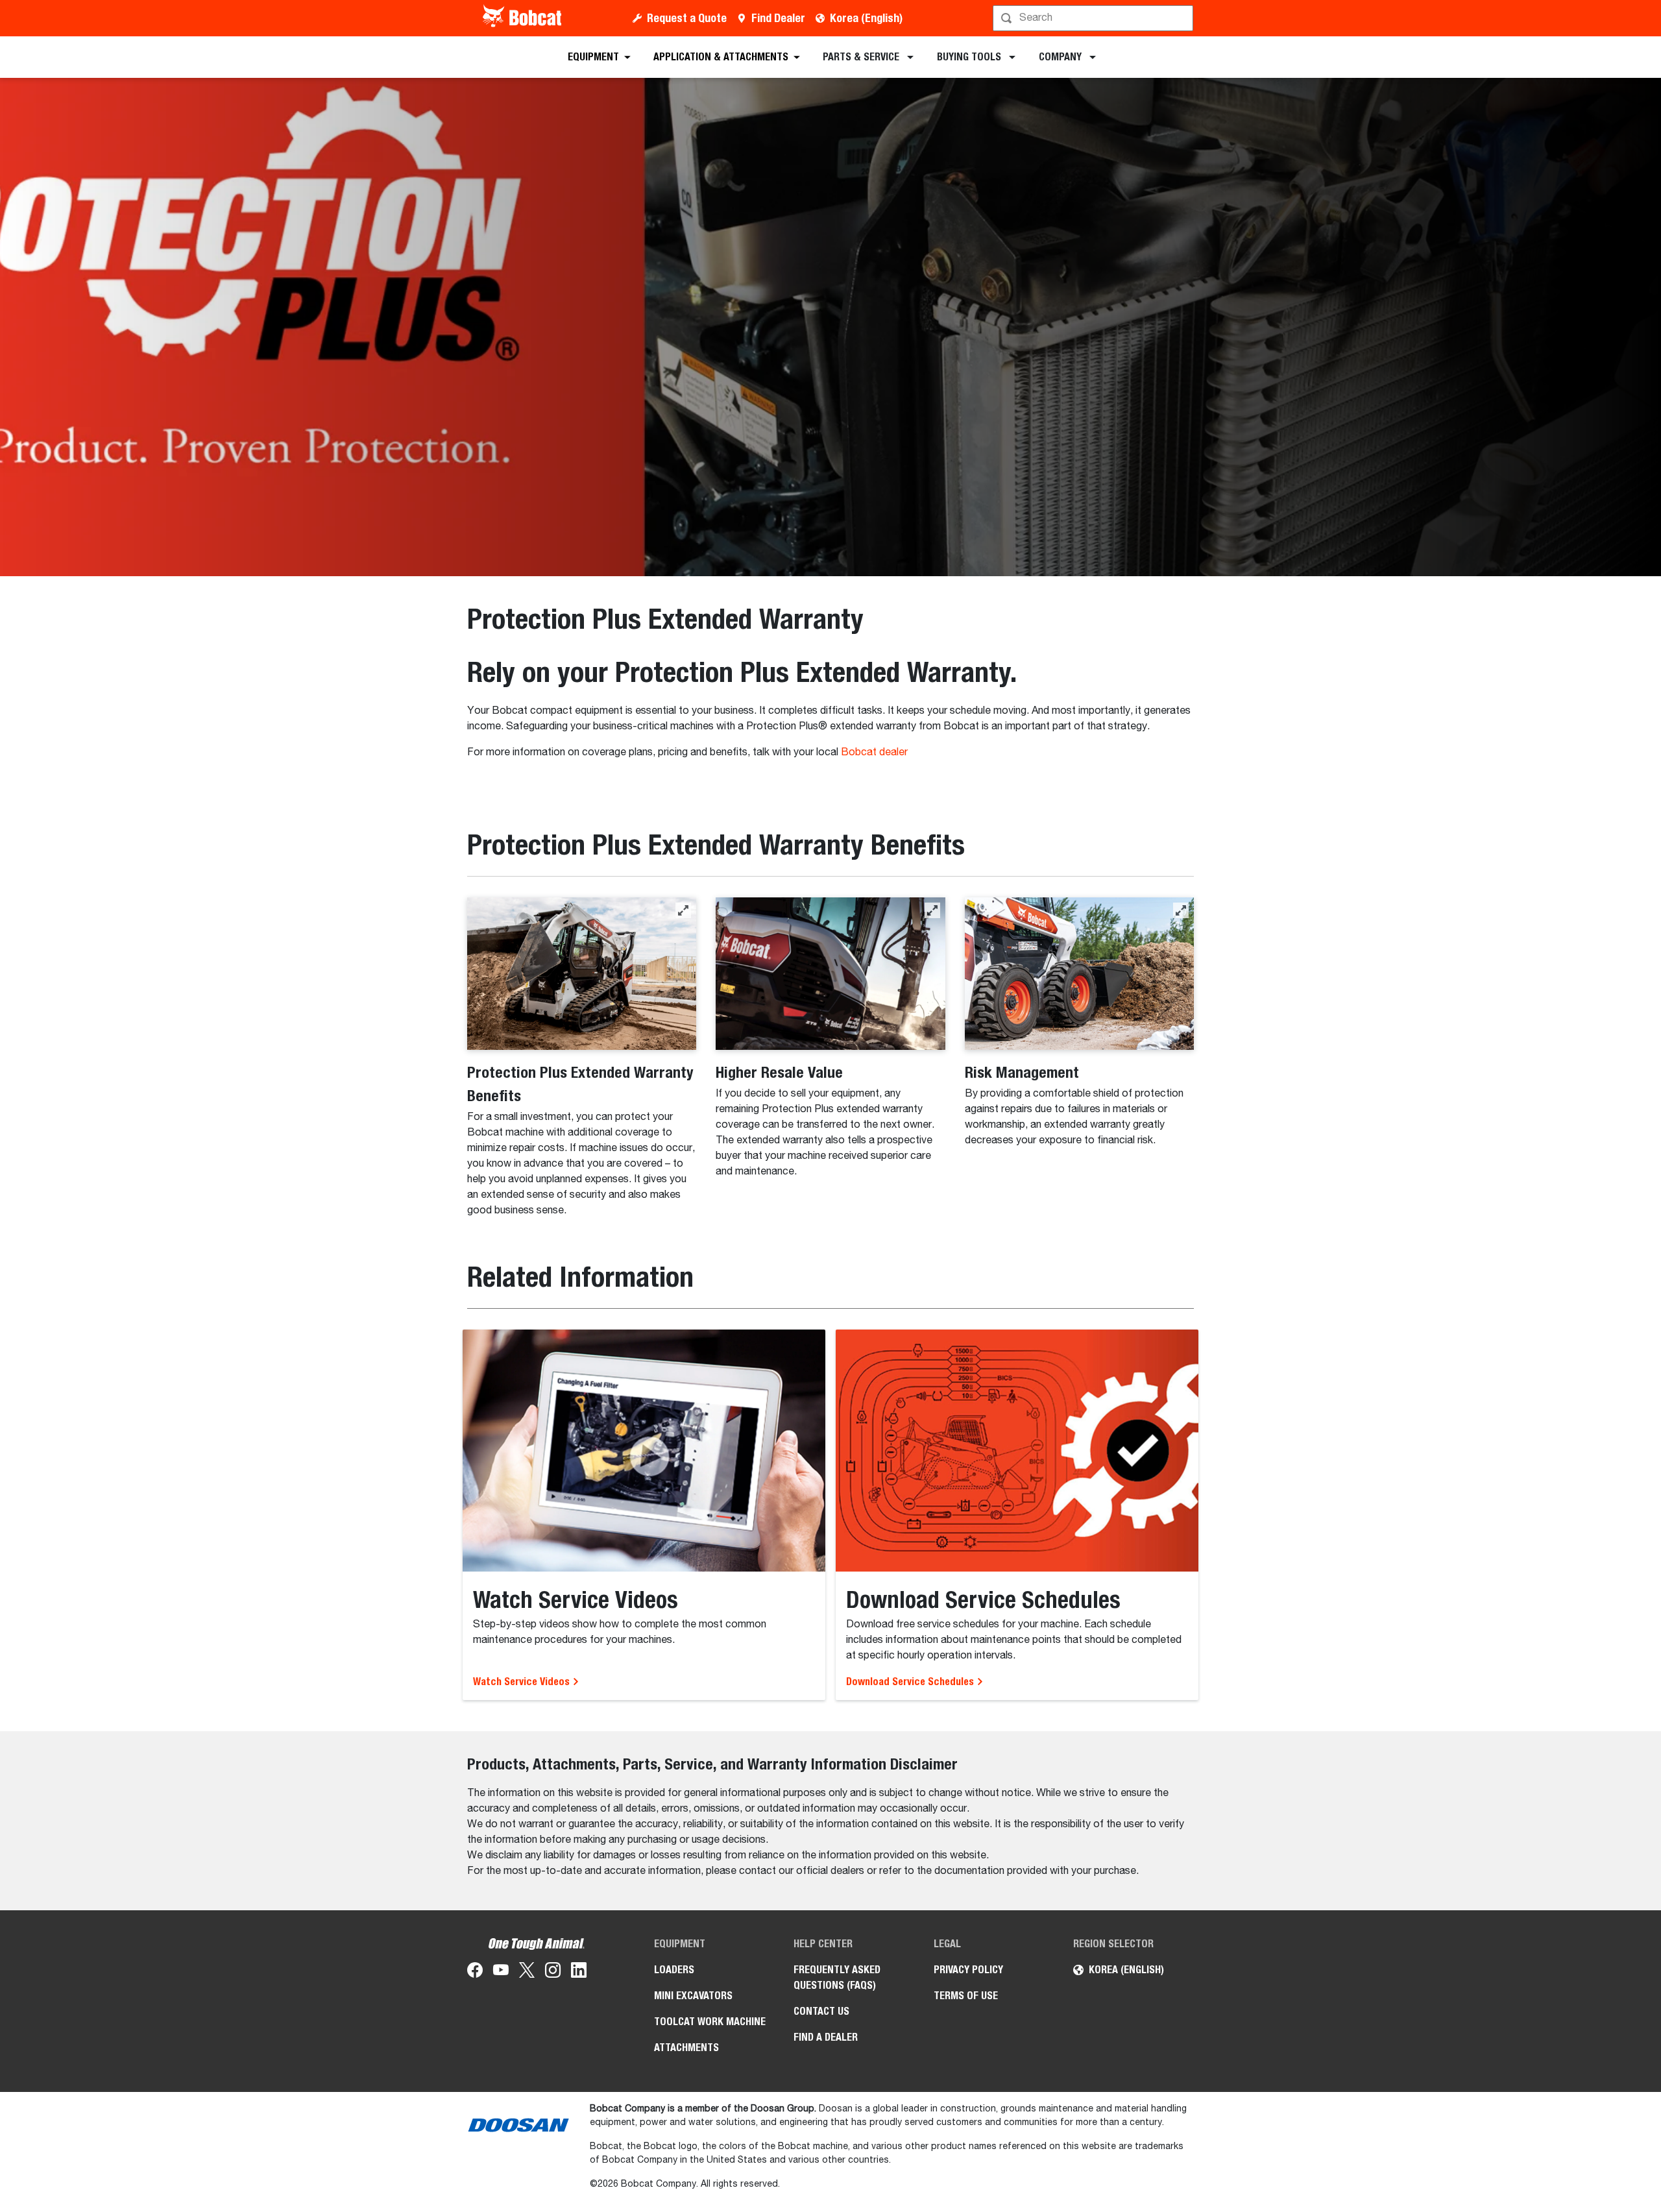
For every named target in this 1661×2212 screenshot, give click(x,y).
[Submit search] (1182, 18)
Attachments (686, 2048)
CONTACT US (821, 2011)
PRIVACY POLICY (968, 1970)
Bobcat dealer (874, 753)
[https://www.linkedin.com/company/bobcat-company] (579, 1973)
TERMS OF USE (966, 1996)
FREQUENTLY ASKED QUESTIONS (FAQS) (837, 1977)
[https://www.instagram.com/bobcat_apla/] (553, 1973)
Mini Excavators (693, 1996)
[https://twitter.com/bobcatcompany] (527, 1973)
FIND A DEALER (826, 2037)
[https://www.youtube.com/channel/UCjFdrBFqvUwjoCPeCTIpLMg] (501, 1973)
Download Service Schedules (911, 1682)
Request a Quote (687, 18)
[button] (683, 910)
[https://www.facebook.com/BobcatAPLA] (475, 1973)
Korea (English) (866, 18)
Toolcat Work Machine (710, 2022)
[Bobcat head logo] (523, 18)
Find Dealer (778, 18)
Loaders (674, 1970)
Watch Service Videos (523, 1682)
